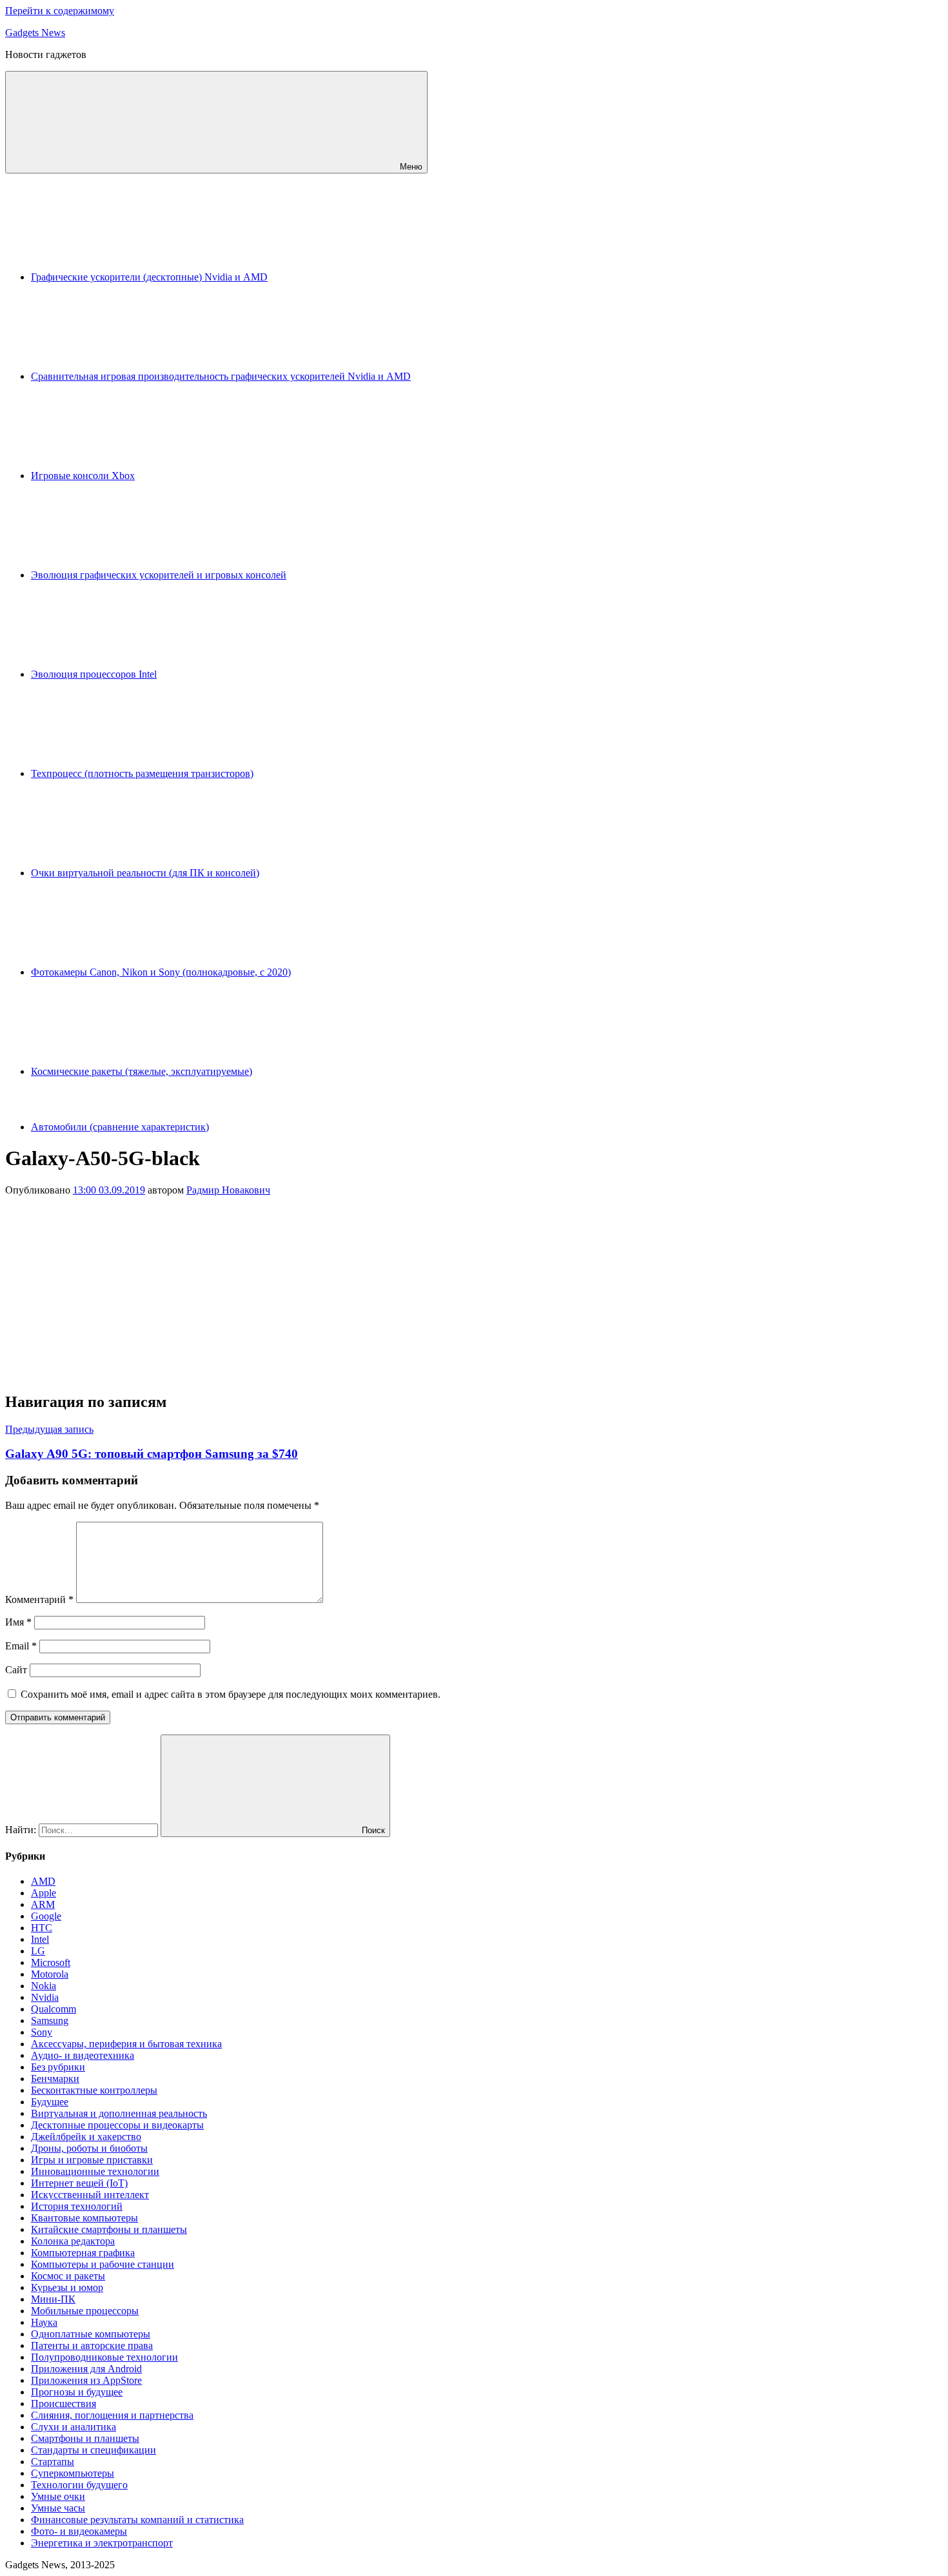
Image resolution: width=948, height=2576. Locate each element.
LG (38, 1951)
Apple (44, 1893)
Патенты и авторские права (92, 2345)
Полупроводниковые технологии (104, 2357)
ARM (43, 1904)
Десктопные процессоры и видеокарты (117, 2125)
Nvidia (45, 1997)
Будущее (50, 2102)
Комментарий (39, 1599)
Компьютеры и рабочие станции (103, 2264)
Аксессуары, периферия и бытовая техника (126, 2044)
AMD (43, 1881)
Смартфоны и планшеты (85, 2438)
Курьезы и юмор (67, 2287)
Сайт (16, 1670)
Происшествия (64, 2404)
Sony (42, 2032)
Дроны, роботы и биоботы (89, 2148)
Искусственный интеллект (90, 2195)
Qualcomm (54, 2009)
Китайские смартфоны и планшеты (109, 2229)
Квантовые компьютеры (84, 2218)
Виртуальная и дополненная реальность (119, 2113)
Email (21, 1646)
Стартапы (53, 2462)
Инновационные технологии (95, 2171)
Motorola (50, 1974)
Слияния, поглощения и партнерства (112, 2415)
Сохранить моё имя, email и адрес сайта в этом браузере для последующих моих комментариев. (231, 1694)
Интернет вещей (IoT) (79, 2183)
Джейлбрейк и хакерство (86, 2137)
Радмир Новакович (228, 1190)
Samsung (50, 2020)
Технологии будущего (79, 2485)
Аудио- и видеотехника (83, 2055)
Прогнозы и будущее (77, 2392)
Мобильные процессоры (85, 2311)
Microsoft (51, 1962)
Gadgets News (35, 33)
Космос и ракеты (68, 2276)
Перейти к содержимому (60, 11)
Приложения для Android (86, 2369)
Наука (44, 2322)
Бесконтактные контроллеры (94, 2090)
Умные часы (58, 2508)
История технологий (77, 2206)
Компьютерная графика (83, 2253)
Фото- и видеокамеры (79, 2531)
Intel (40, 1939)
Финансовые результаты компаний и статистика (137, 2520)
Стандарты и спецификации (94, 2450)
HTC (42, 1928)
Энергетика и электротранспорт (102, 2543)
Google (46, 1916)
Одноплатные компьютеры (91, 2334)
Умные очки (58, 2496)
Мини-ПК (53, 2299)
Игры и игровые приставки (92, 2160)
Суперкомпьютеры (73, 2473)
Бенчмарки (55, 2079)
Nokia (44, 1986)
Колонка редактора (73, 2241)
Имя (18, 1622)
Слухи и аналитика (74, 2427)
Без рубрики (58, 2067)
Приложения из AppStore (86, 2380)
